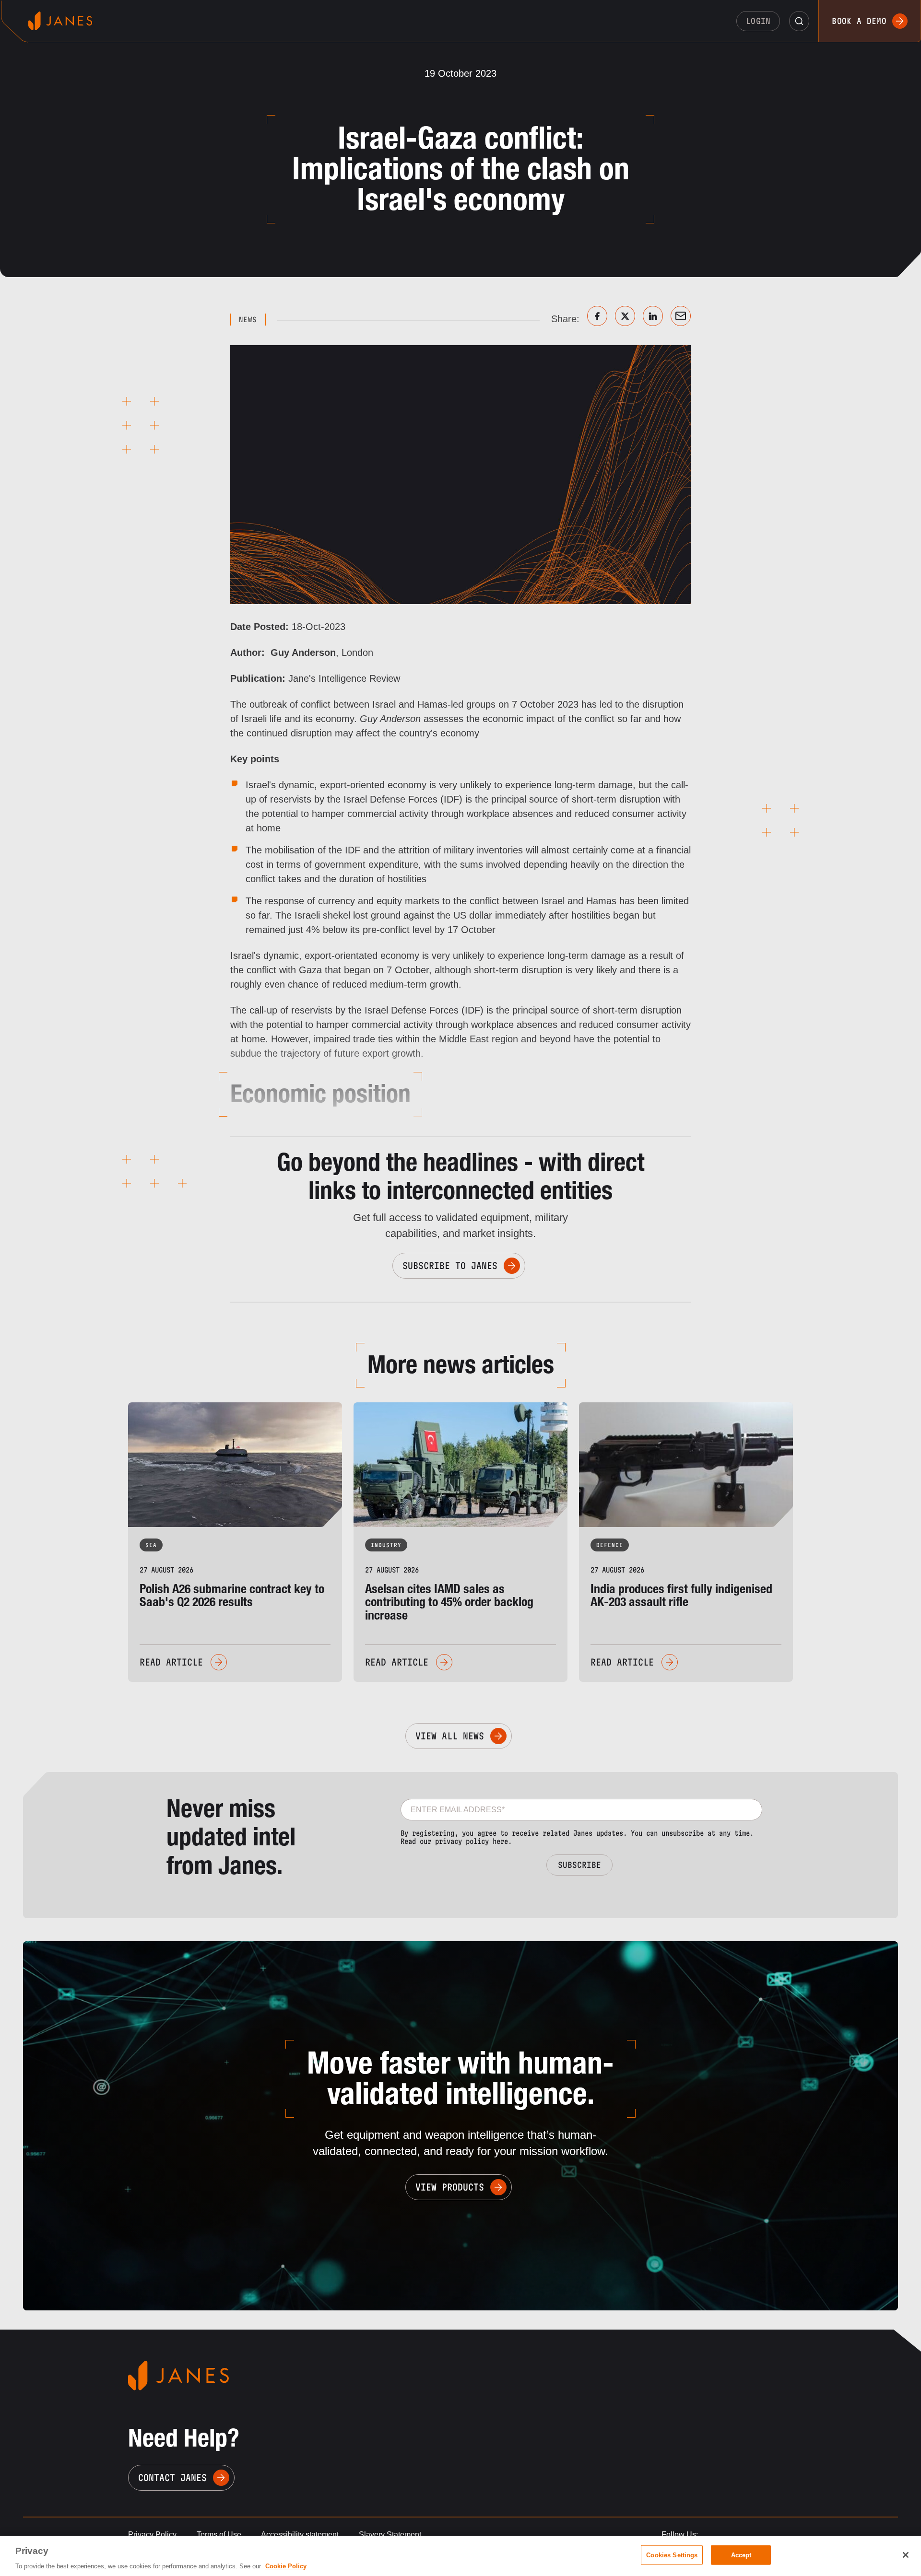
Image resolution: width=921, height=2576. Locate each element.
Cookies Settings (672, 2555)
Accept (741, 2555)
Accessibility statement (300, 2535)
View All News (450, 1736)
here (500, 1841)
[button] (799, 21)
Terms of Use (219, 2535)
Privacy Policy (152, 2535)
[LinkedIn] (653, 316)
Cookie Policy (286, 2566)
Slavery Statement (390, 2535)
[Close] (906, 2555)
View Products (450, 2187)
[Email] (681, 316)
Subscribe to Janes (450, 1266)
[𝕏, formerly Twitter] (625, 316)
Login (758, 21)
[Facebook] (597, 316)
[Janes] (60, 21)
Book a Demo (859, 21)
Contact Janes (172, 2478)
